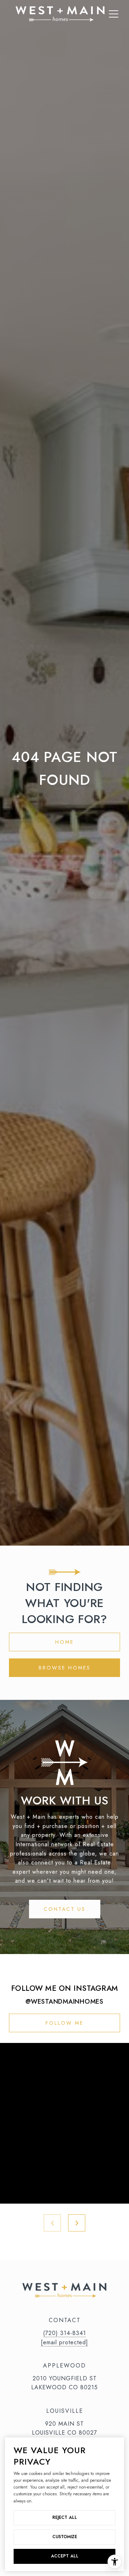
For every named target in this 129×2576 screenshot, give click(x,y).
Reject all (65, 2517)
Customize (65, 2537)
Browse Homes (65, 1668)
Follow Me (64, 2023)
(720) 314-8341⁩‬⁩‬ (64, 2333)
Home (64, 1642)
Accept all (65, 2556)
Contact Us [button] (65, 1909)
